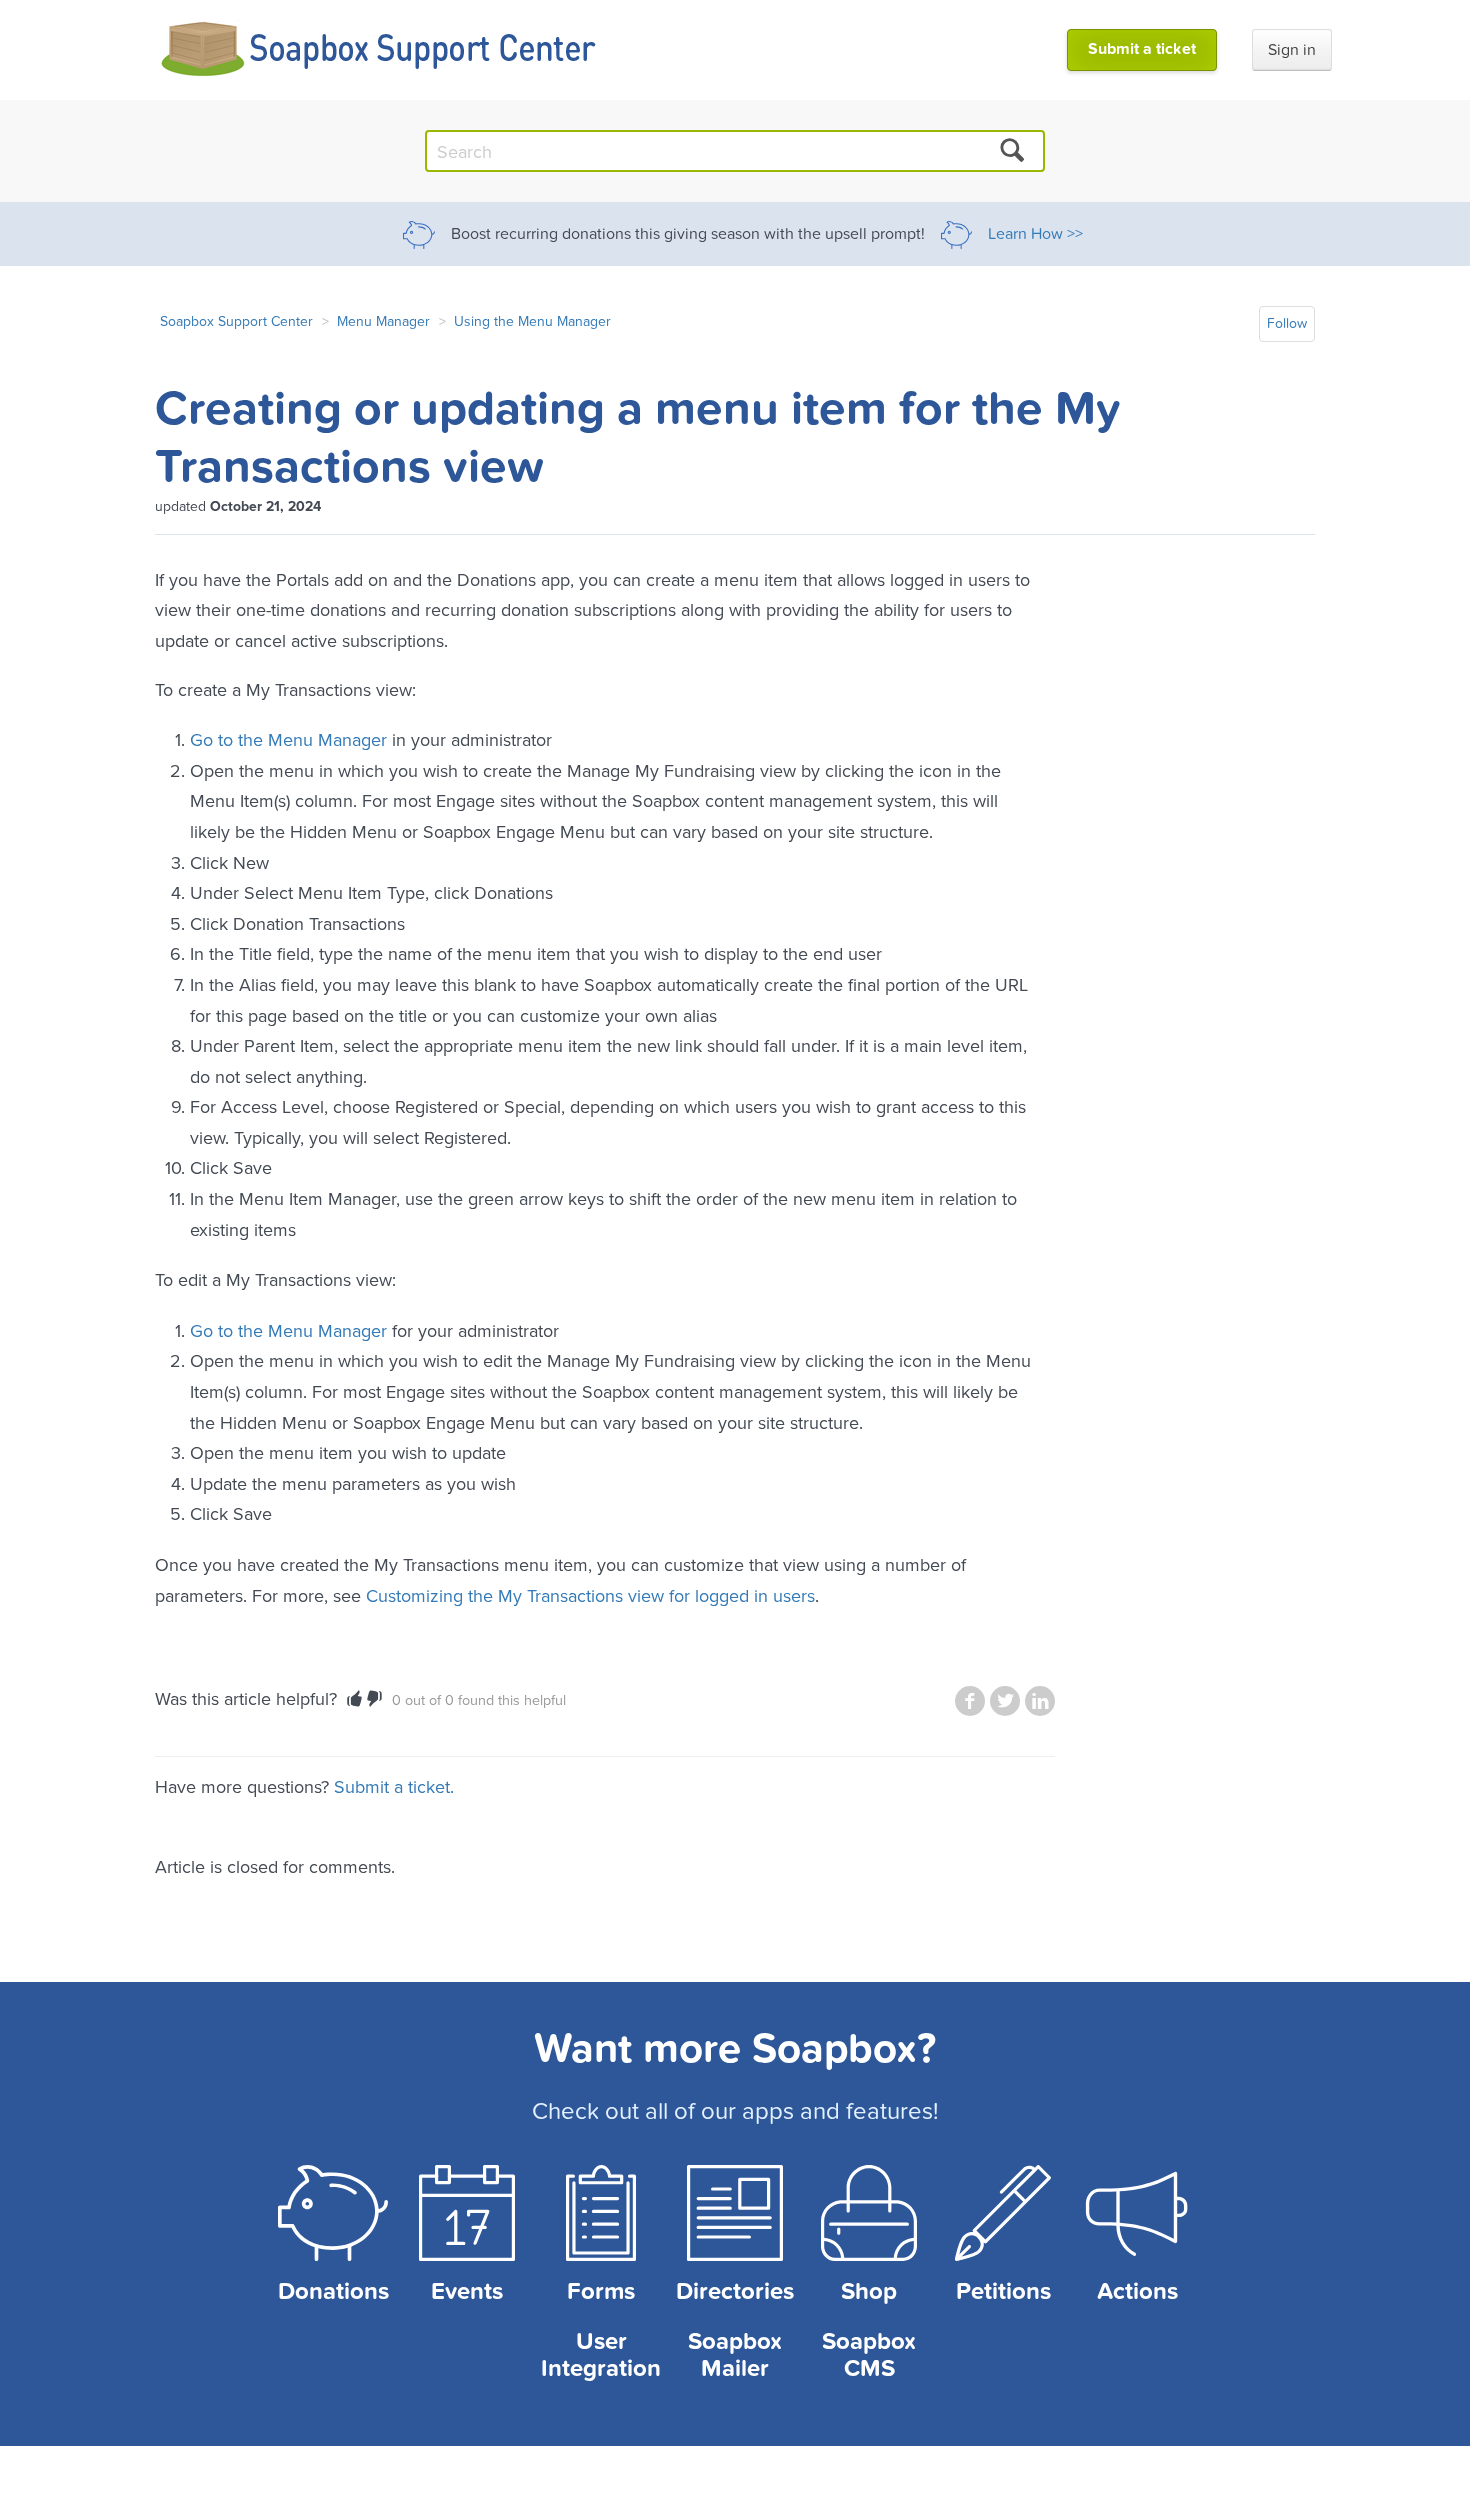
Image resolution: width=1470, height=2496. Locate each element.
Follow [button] (1287, 323)
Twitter (1005, 1701)
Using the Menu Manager (532, 321)
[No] (374, 1699)
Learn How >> (1035, 234)
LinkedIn (1040, 1701)
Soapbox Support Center (236, 321)
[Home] (379, 49)
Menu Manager (383, 321)
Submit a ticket (1142, 49)
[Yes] (354, 1699)
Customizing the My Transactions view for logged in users (590, 1595)
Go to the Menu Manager (288, 739)
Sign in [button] (1292, 50)
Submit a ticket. (394, 1786)
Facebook (970, 1701)
